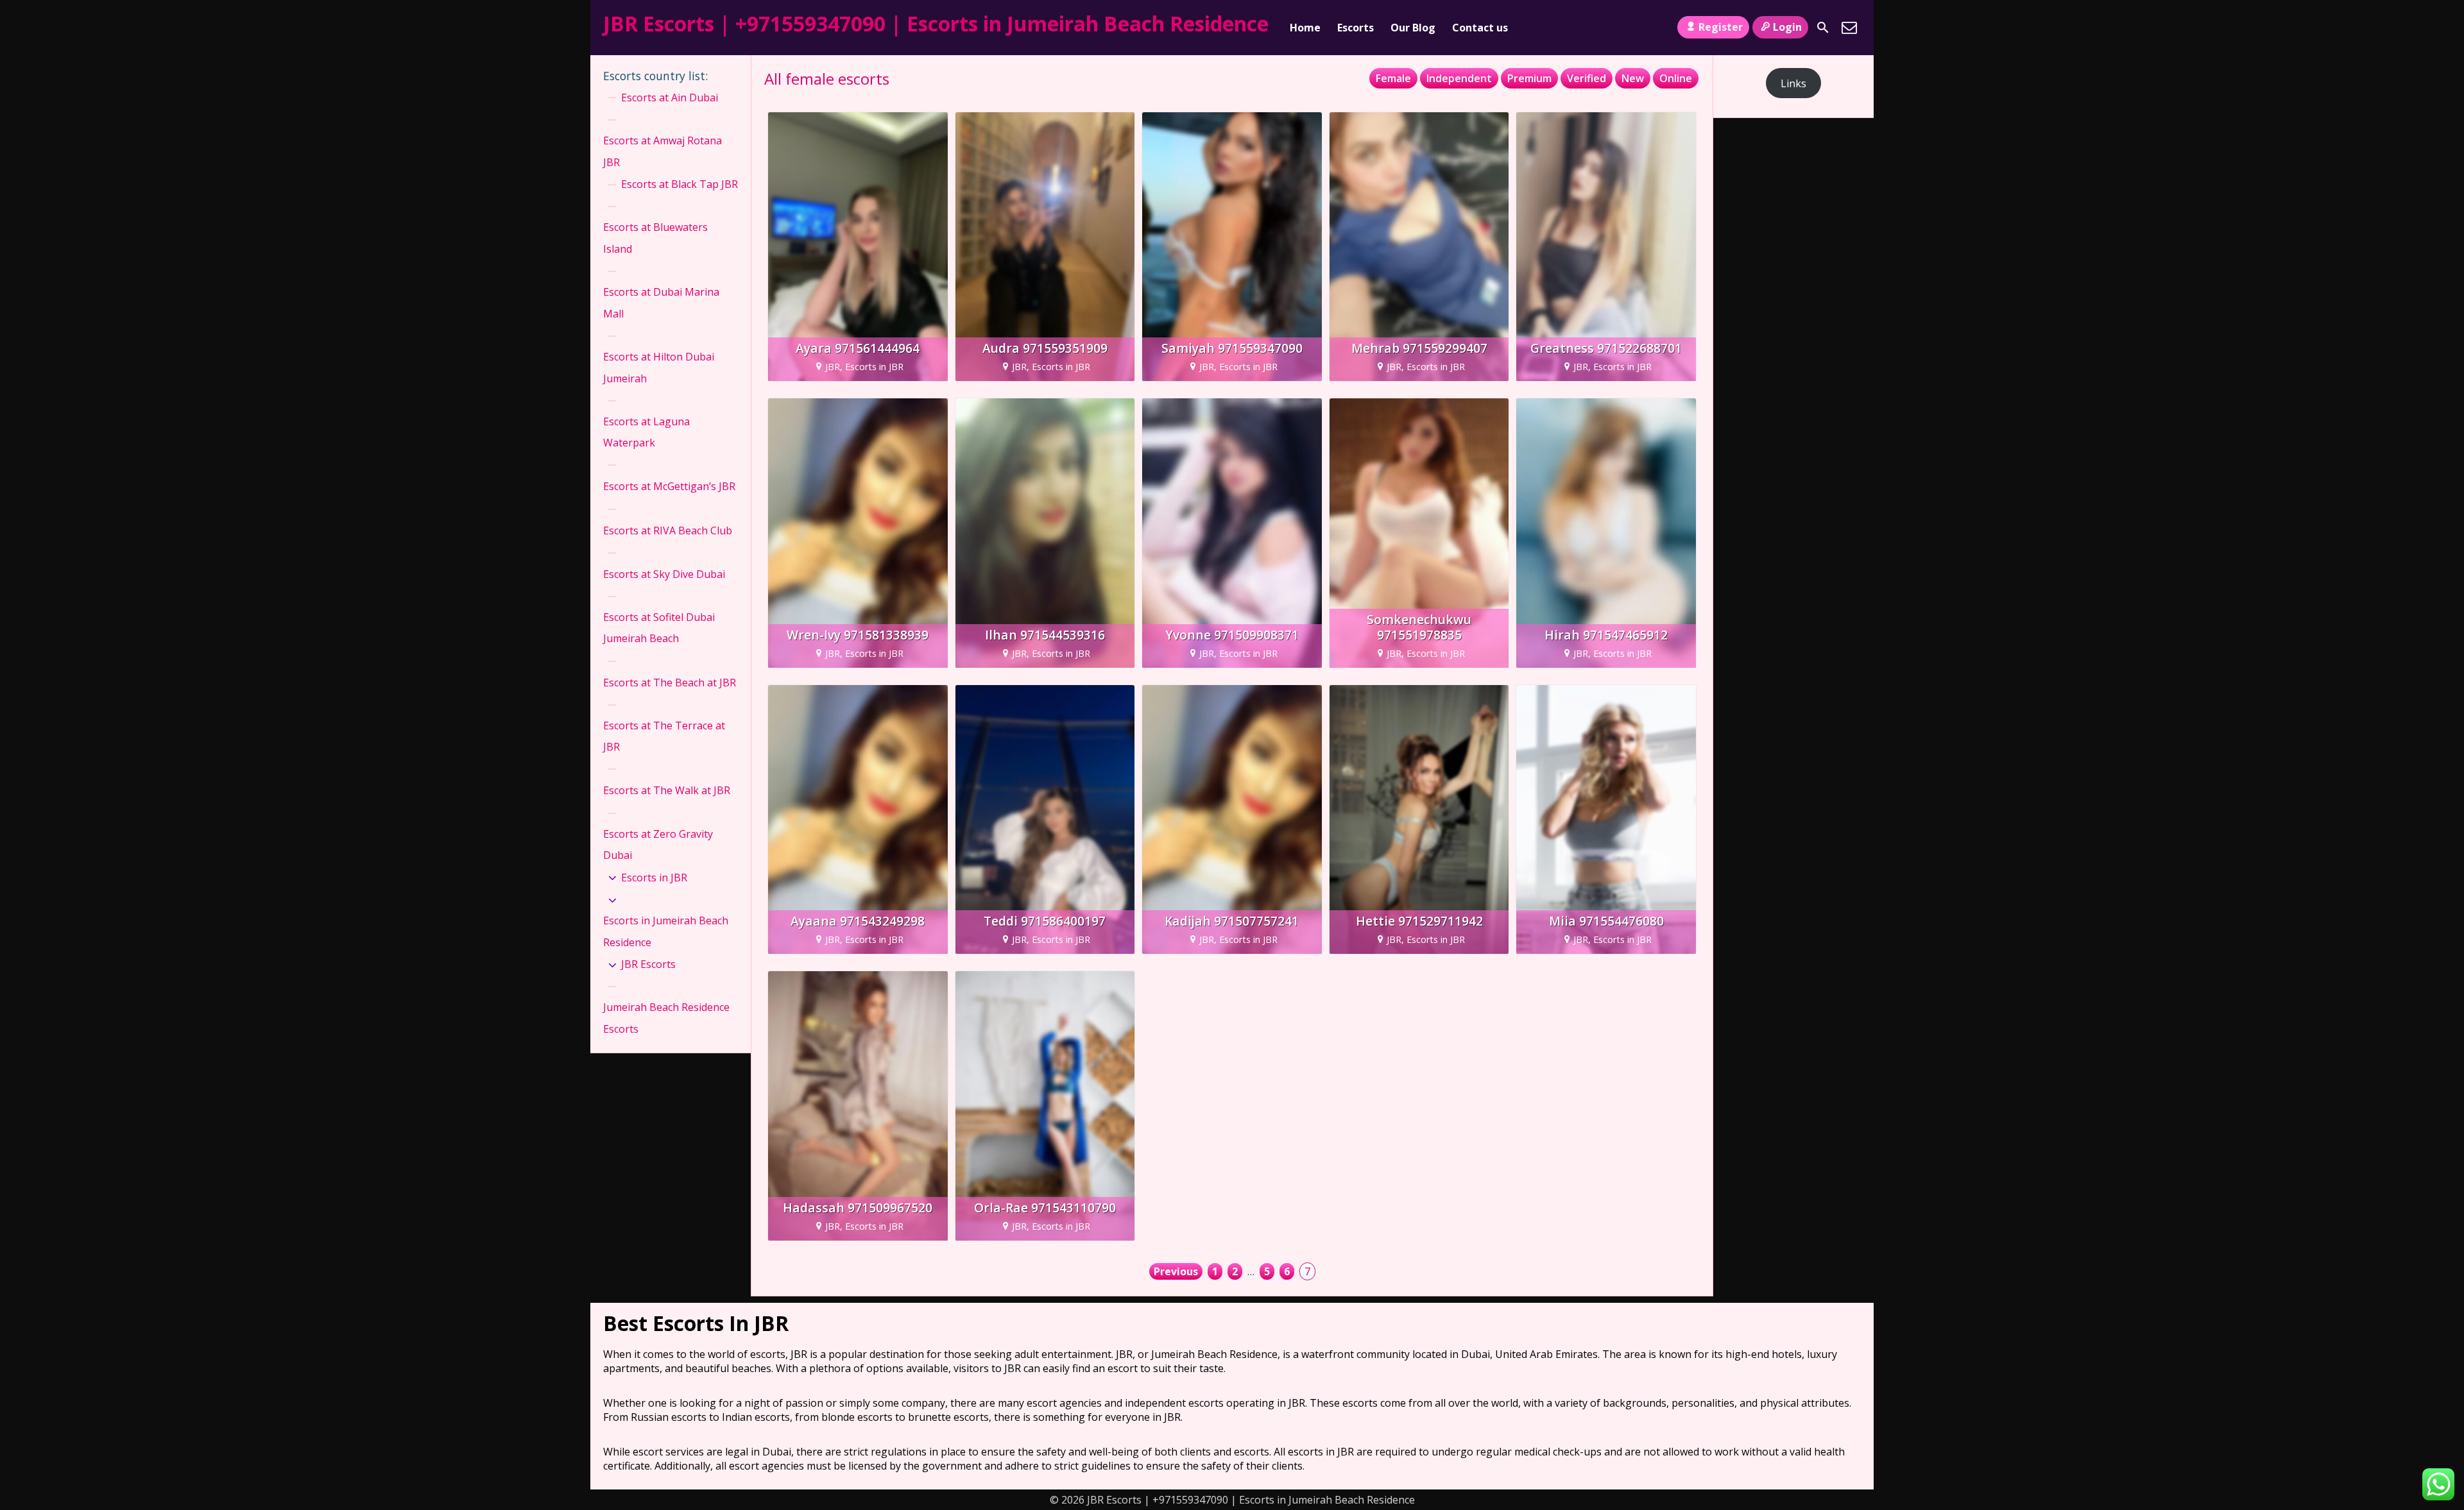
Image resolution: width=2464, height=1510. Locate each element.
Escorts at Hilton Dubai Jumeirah (659, 368)
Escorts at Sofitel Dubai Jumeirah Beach (659, 628)
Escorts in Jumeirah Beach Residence (666, 931)
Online (1676, 78)
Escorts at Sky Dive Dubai (664, 574)
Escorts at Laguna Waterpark (646, 432)
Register (1721, 27)
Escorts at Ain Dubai (670, 98)
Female (1393, 78)
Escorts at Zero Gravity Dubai (658, 845)
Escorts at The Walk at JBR (667, 790)
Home (1305, 28)
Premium (1529, 78)
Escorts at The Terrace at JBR (664, 736)
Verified (1587, 78)
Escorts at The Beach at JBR (670, 683)
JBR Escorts (648, 964)
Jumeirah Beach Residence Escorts (666, 1018)
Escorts (1356, 28)
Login (1787, 27)
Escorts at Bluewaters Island (655, 238)
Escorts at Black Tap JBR (680, 184)
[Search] (1823, 28)
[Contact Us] (1849, 28)
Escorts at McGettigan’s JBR (669, 486)
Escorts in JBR (654, 878)
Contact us (1480, 28)
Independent (1459, 78)
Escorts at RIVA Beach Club (668, 530)
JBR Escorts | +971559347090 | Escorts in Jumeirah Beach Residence (936, 23)
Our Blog (1413, 28)
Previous (1176, 1271)
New (1633, 78)
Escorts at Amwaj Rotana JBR (663, 151)
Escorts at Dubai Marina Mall (661, 303)
